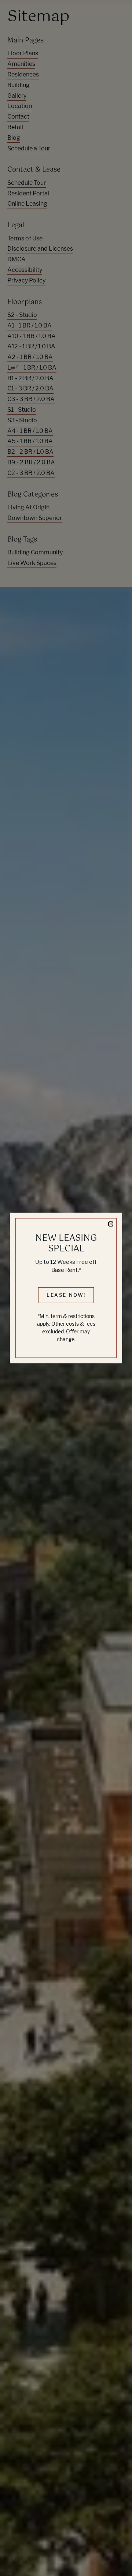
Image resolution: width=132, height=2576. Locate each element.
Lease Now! (66, 1295)
